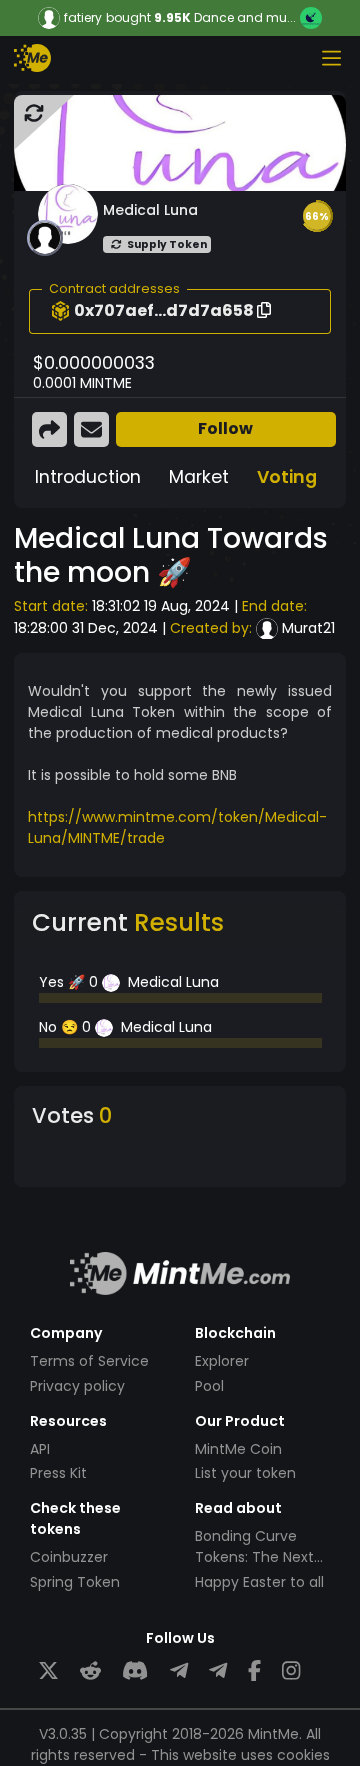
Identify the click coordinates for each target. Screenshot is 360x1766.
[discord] (135, 1671)
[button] (317, 216)
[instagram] (291, 1671)
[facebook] (254, 1671)
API (40, 1449)
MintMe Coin (238, 1449)
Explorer (222, 1361)
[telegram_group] (179, 1671)
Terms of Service (89, 1361)
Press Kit (58, 1473)
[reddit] (90, 1671)
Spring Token (75, 1582)
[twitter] (48, 1671)
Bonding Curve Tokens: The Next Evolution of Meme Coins (260, 1567)
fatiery (83, 18)
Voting (287, 477)
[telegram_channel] (218, 1671)
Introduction (88, 477)
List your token (245, 1473)
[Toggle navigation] (331, 58)
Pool (209, 1386)
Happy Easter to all (259, 1582)
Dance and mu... (245, 17)
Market (199, 477)
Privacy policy (77, 1386)
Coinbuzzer (69, 1557)
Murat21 (308, 628)
